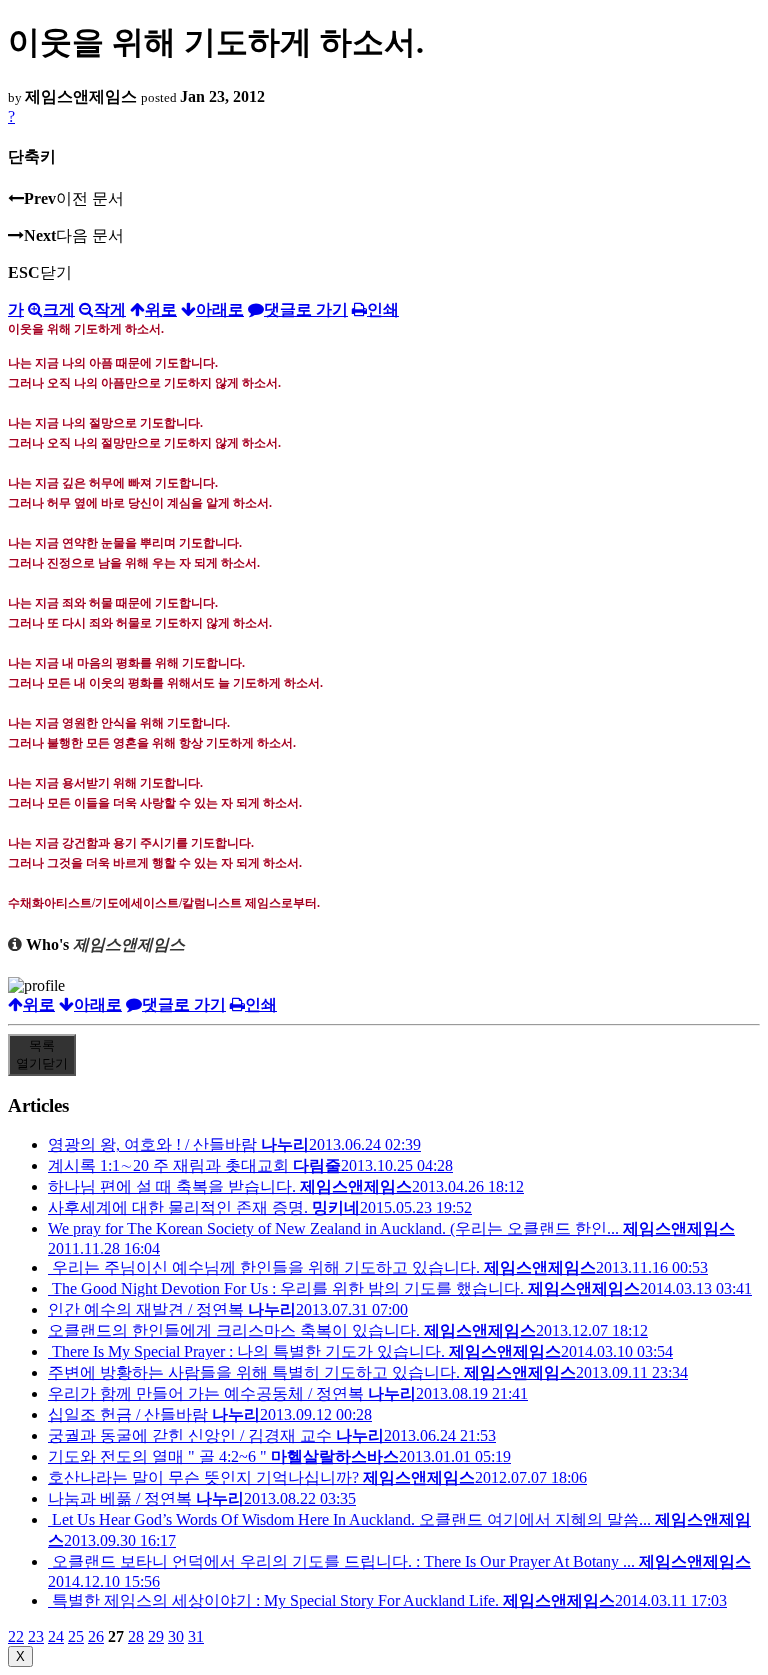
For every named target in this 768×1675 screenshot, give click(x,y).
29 (156, 1636)
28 (136, 1636)
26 (96, 1636)
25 (76, 1636)
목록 (42, 1054)
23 (36, 1636)
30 (176, 1636)
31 (196, 1636)
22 (16, 1636)
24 (56, 1636)
